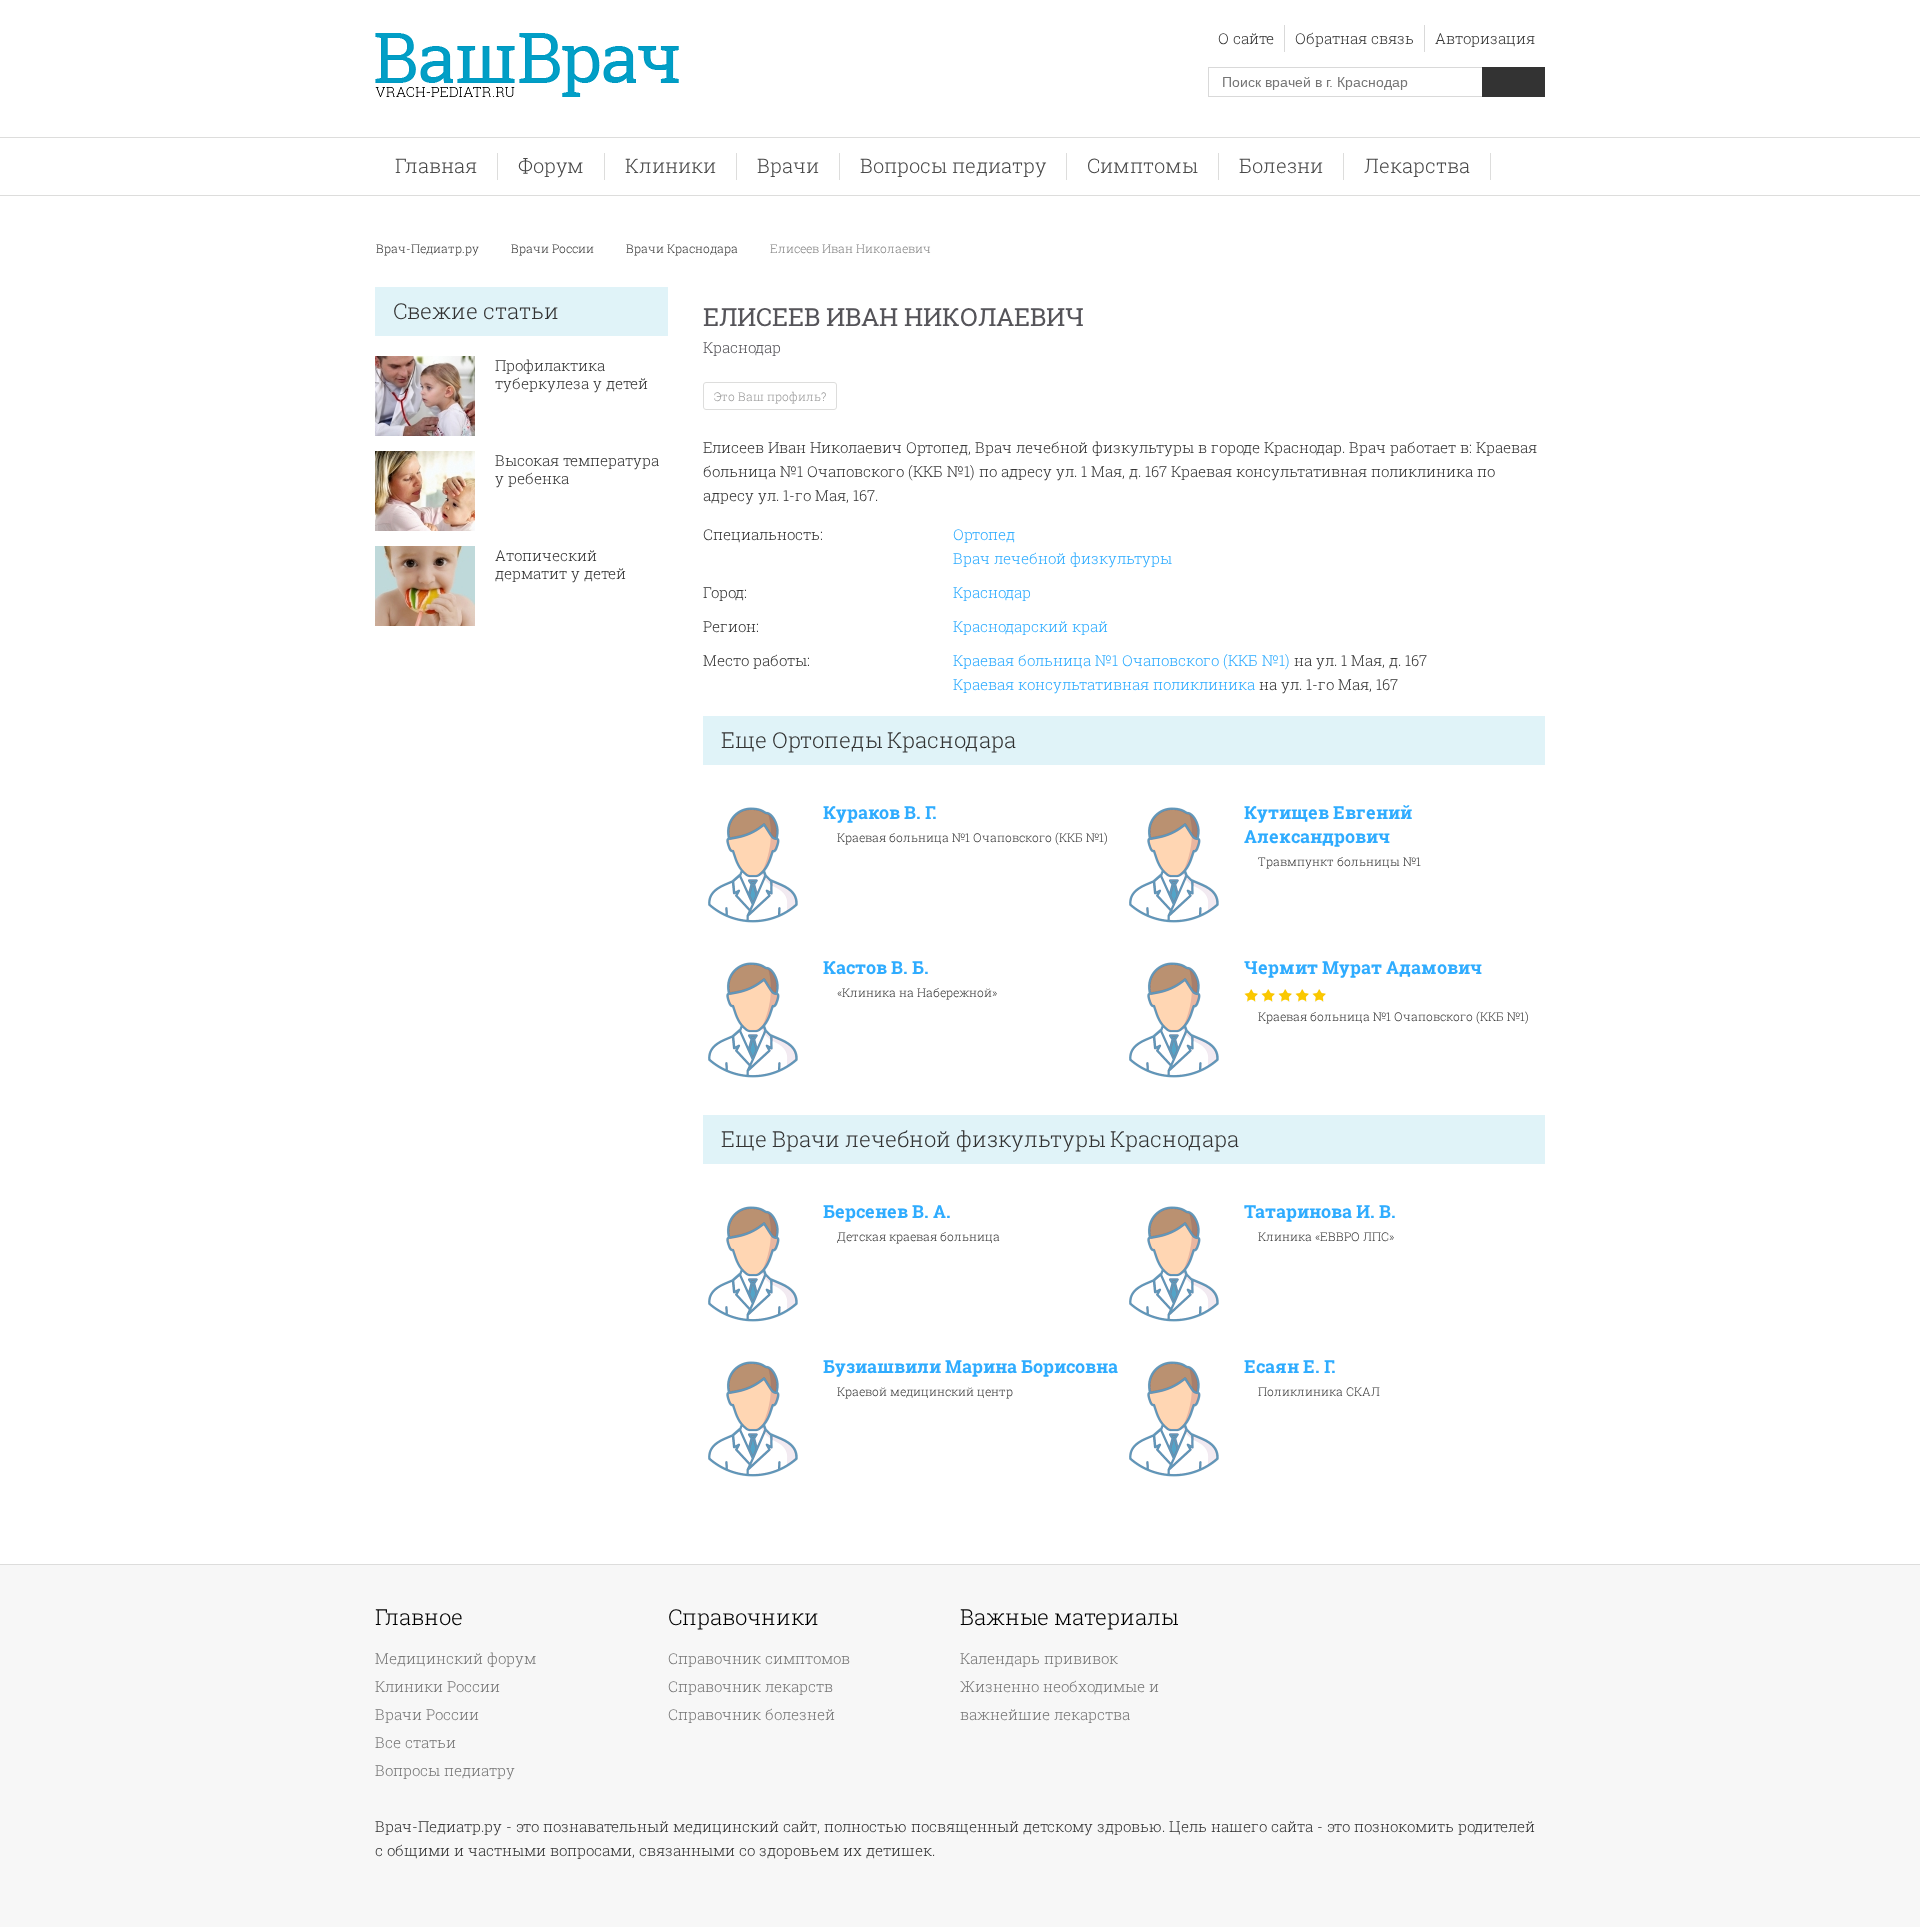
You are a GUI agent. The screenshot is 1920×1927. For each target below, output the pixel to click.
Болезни (1281, 165)
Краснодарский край (1030, 626)
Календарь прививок (1039, 1658)
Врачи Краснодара (682, 248)
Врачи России (552, 248)
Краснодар (992, 592)
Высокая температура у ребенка (577, 469)
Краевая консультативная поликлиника (1104, 684)
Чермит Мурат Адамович (1363, 967)
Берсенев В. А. (887, 1211)
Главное (419, 1617)
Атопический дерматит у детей (560, 564)
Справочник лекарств (750, 1686)
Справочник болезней (751, 1714)
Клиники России (437, 1686)
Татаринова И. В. (1320, 1211)
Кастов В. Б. (876, 967)
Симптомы (1142, 165)
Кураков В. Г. (880, 812)
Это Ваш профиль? (770, 396)
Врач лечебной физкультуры (1062, 558)
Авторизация (1485, 38)
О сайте (1246, 38)
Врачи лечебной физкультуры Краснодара (1005, 1138)
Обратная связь (1354, 38)
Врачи (788, 165)
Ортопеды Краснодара (894, 739)
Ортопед (984, 534)
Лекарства (1417, 165)
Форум (551, 165)
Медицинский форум (455, 1658)
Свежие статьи (476, 310)
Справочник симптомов (759, 1658)
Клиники (670, 165)
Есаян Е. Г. (1290, 1366)
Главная (436, 165)
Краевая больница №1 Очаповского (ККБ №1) (1121, 660)
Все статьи (415, 1742)
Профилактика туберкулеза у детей (571, 374)
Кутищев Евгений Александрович (1328, 824)
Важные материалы (1069, 1617)
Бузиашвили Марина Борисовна (970, 1366)
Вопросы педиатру (953, 165)
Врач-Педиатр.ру (427, 248)
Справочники (743, 1617)
